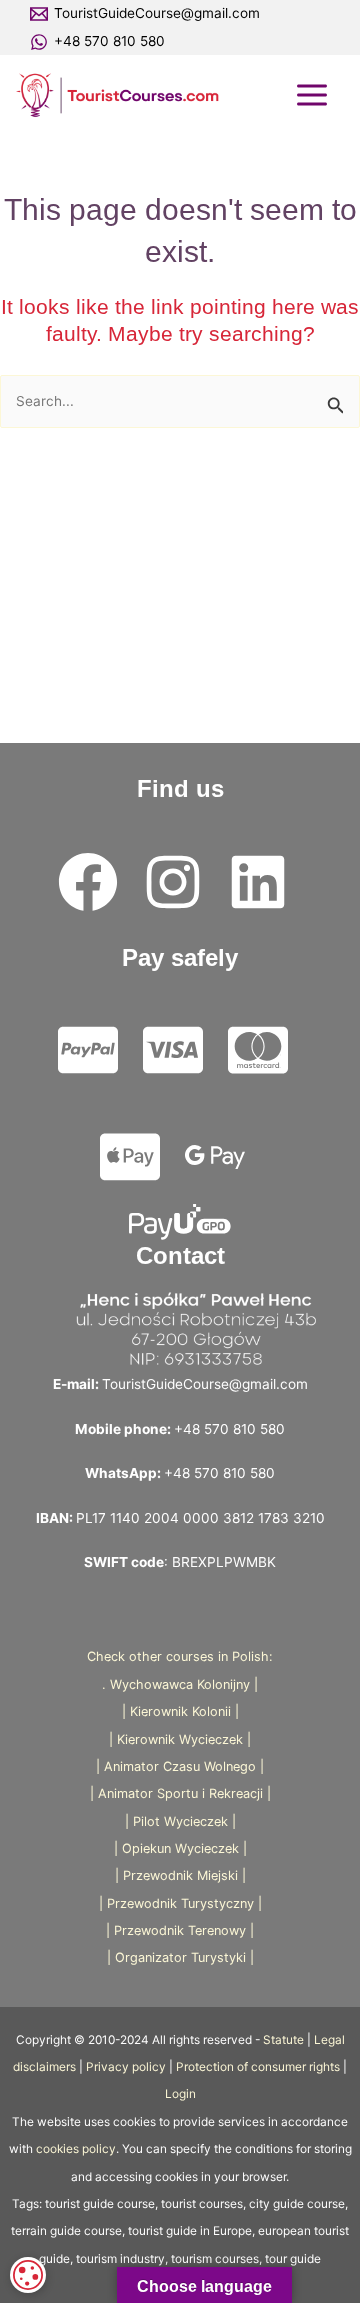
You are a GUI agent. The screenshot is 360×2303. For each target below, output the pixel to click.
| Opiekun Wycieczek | (180, 1848)
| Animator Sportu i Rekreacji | (180, 1793)
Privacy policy (126, 2067)
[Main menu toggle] (312, 94)
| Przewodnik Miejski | (180, 1875)
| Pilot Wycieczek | (180, 1821)
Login (180, 2094)
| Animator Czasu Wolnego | (180, 1766)
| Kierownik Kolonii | (180, 1711)
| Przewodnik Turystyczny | (180, 1903)
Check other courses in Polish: (180, 1656)
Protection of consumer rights (258, 2067)
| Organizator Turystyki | (180, 1957)
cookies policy (76, 2149)
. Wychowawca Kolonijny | (180, 1684)
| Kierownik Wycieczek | (180, 1739)
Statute (283, 2040)
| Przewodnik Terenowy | (180, 1930)
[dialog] (28, 2275)
